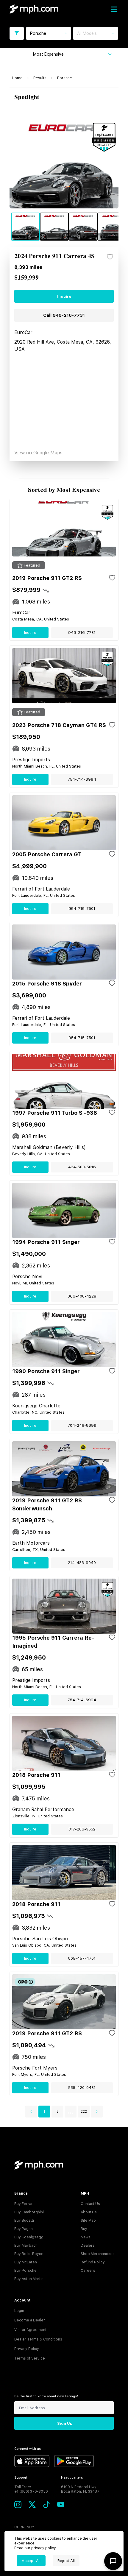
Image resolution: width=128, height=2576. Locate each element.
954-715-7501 (82, 909)
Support (21, 2478)
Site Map (88, 2221)
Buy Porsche (25, 2271)
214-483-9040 (82, 1563)
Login (19, 2311)
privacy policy (43, 2548)
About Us (89, 2212)
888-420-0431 (82, 2088)
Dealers (88, 2246)
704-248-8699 (82, 1425)
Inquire (64, 296)
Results (40, 78)
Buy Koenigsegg (29, 2237)
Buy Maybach (26, 2246)
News (86, 2237)
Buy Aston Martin (29, 2279)
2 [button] (58, 2112)
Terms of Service (30, 2358)
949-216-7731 (82, 633)
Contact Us (90, 2204)
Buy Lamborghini (29, 2212)
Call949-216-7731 (64, 315)
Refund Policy (93, 2262)
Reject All (66, 2561)
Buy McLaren (26, 2262)
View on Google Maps (38, 453)
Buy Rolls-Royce (29, 2254)
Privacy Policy (27, 2349)
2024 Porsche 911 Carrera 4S (54, 256)
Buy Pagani (24, 2229)
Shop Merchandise (97, 2254)
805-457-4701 (82, 1958)
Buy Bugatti (24, 2221)
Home (17, 78)
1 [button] (44, 2112)
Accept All (31, 2561)
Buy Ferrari (24, 2204)
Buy (84, 2229)
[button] (31, 2112)
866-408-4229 (82, 1296)
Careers (88, 2271)
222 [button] (84, 2112)
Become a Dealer (30, 2320)
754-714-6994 (82, 779)
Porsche (65, 78)
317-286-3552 (82, 1829)
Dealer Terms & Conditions (38, 2339)
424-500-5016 (82, 1167)
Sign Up (65, 2423)
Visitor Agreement (30, 2330)
